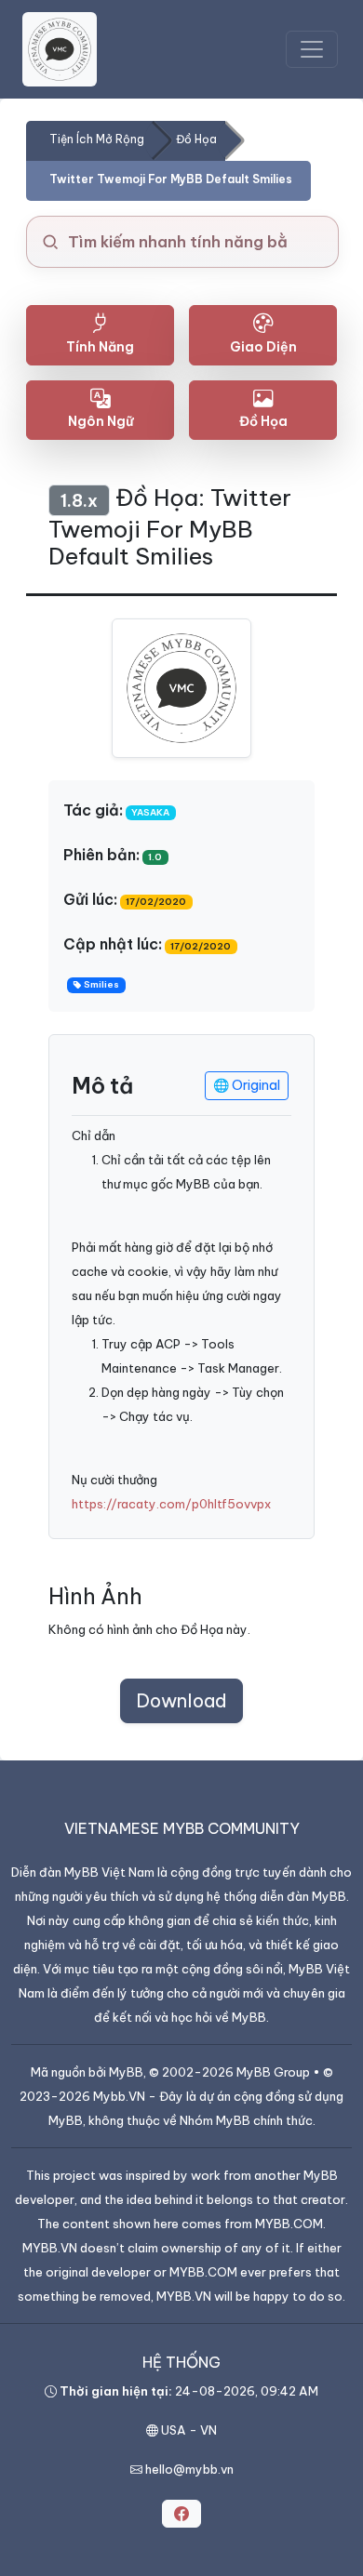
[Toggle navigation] (312, 49)
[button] (181, 2514)
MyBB (126, 2072)
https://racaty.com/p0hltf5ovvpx (171, 1504)
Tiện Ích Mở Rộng (97, 139)
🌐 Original (247, 1085)
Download (181, 1700)
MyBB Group (273, 2072)
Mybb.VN (119, 2096)
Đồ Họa (196, 139)
